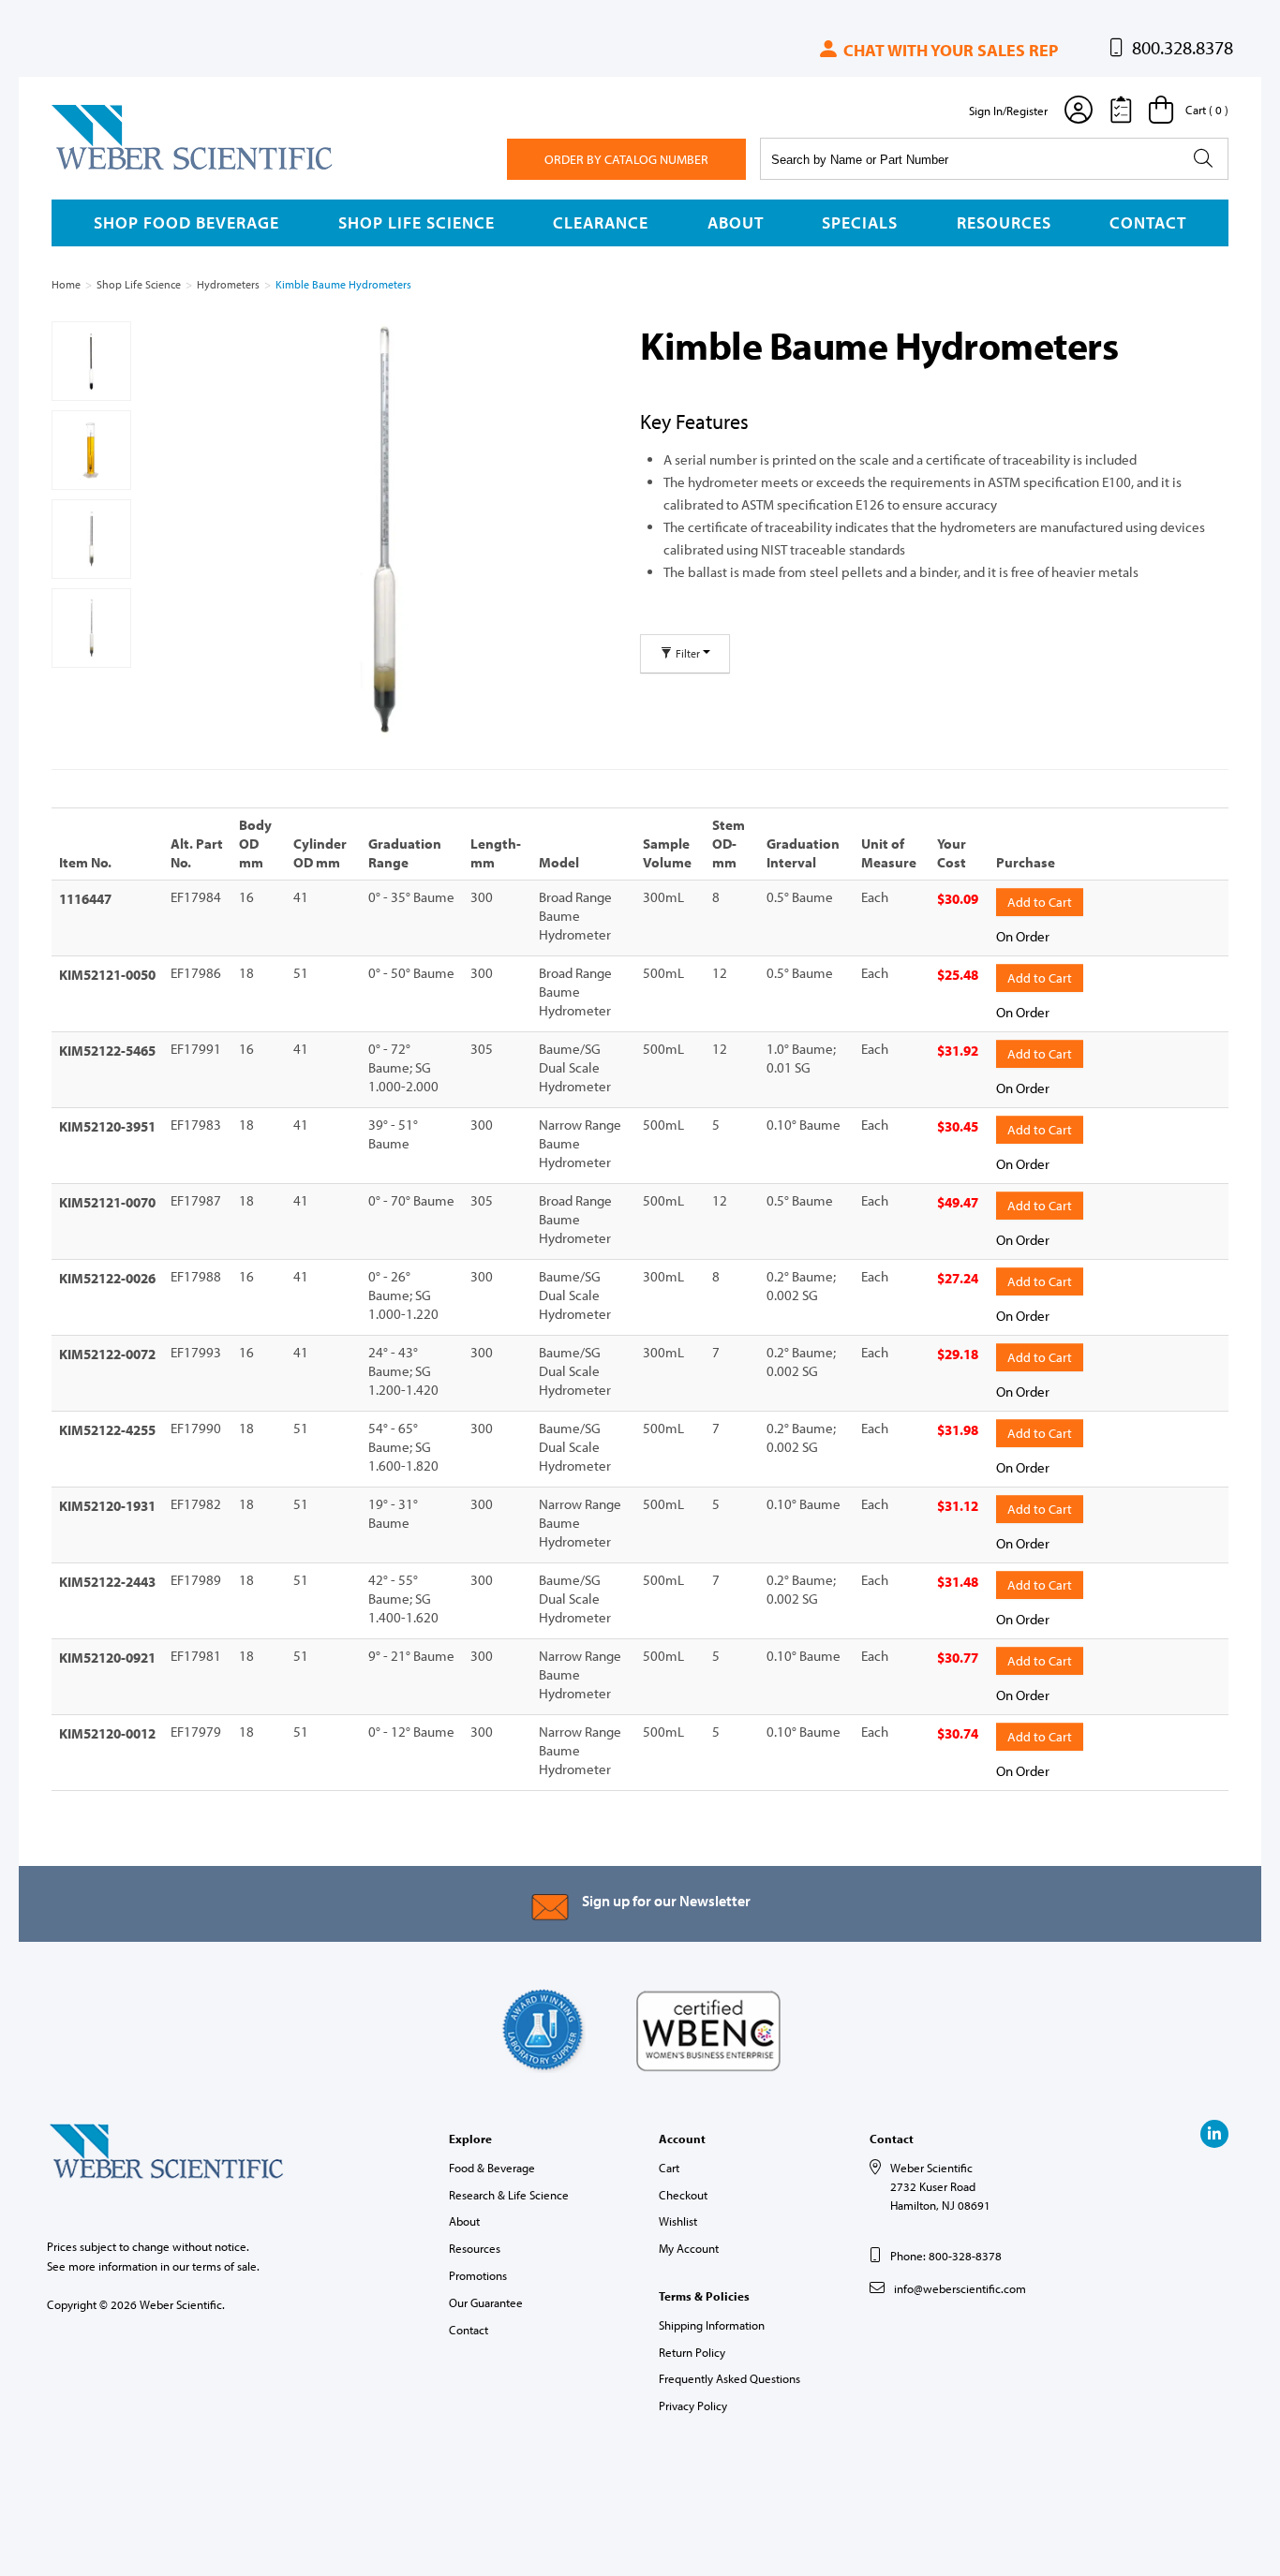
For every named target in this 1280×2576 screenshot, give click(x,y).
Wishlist (678, 2221)
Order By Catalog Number (626, 159)
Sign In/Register (1008, 111)
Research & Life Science (509, 2195)
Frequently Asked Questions (729, 2378)
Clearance (601, 222)
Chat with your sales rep (949, 50)
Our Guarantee (486, 2302)
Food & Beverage (492, 2168)
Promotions (478, 2275)
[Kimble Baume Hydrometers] (383, 531)
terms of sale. (226, 2266)
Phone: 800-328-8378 (946, 2256)
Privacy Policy (693, 2406)
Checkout (683, 2195)
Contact (1148, 222)
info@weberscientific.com (960, 2288)
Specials (860, 222)
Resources (1004, 222)
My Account (689, 2248)
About (736, 222)
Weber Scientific (96, 169)
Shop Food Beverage (186, 222)
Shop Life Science (417, 222)
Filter (688, 653)
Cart (669, 2168)
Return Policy (692, 2352)
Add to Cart (1040, 902)
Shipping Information (712, 2325)
